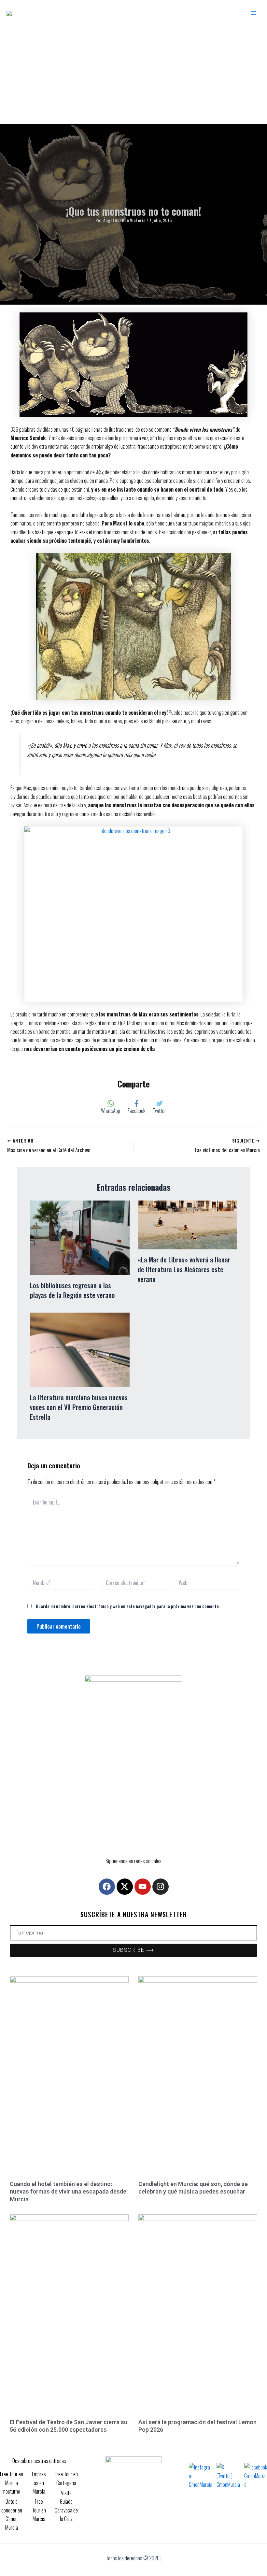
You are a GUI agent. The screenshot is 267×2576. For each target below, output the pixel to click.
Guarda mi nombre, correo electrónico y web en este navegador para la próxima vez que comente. (128, 1606)
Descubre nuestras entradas (39, 2461)
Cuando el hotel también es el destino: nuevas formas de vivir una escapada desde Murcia (68, 2192)
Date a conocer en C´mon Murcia (12, 2514)
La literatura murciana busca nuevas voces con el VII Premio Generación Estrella (79, 1407)
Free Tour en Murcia (39, 2510)
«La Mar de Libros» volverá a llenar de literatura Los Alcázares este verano (184, 1269)
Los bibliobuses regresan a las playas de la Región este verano (72, 1290)
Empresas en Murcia (39, 2483)
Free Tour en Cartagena (66, 2478)
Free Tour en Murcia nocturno (12, 2483)
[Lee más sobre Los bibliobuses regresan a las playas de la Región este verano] (80, 1237)
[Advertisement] (133, 75)
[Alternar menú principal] (253, 13)
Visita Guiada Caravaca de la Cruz (66, 2506)
